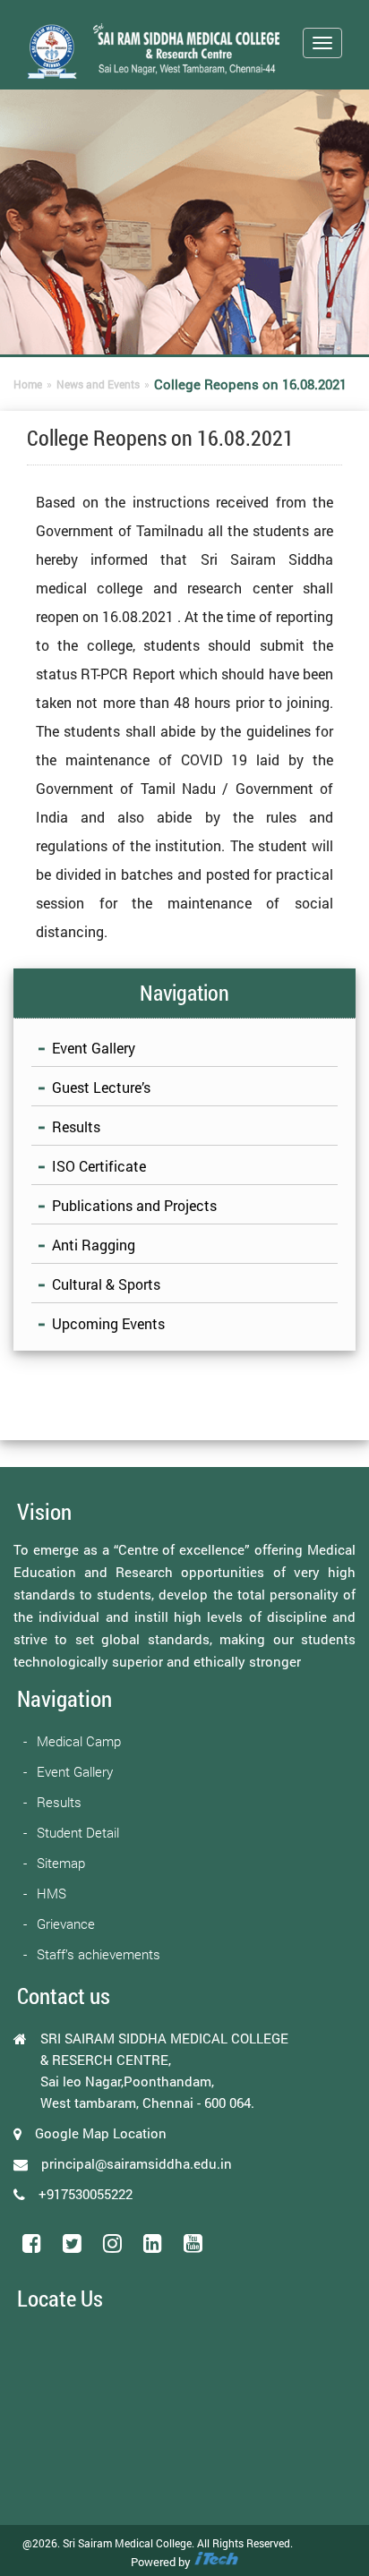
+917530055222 (86, 2194)
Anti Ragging (94, 1245)
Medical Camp (79, 1741)
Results (76, 1126)
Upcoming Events (108, 1323)
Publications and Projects (134, 1205)
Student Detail (78, 1832)
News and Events (98, 384)
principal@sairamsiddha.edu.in (137, 2163)
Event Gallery (94, 1048)
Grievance (66, 1923)
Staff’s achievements (99, 1954)
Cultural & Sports (106, 1284)
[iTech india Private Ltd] (216, 2561)
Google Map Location (101, 2133)
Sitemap (61, 1863)
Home (28, 384)
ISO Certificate (99, 1166)
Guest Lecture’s (101, 1087)
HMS (51, 1893)
